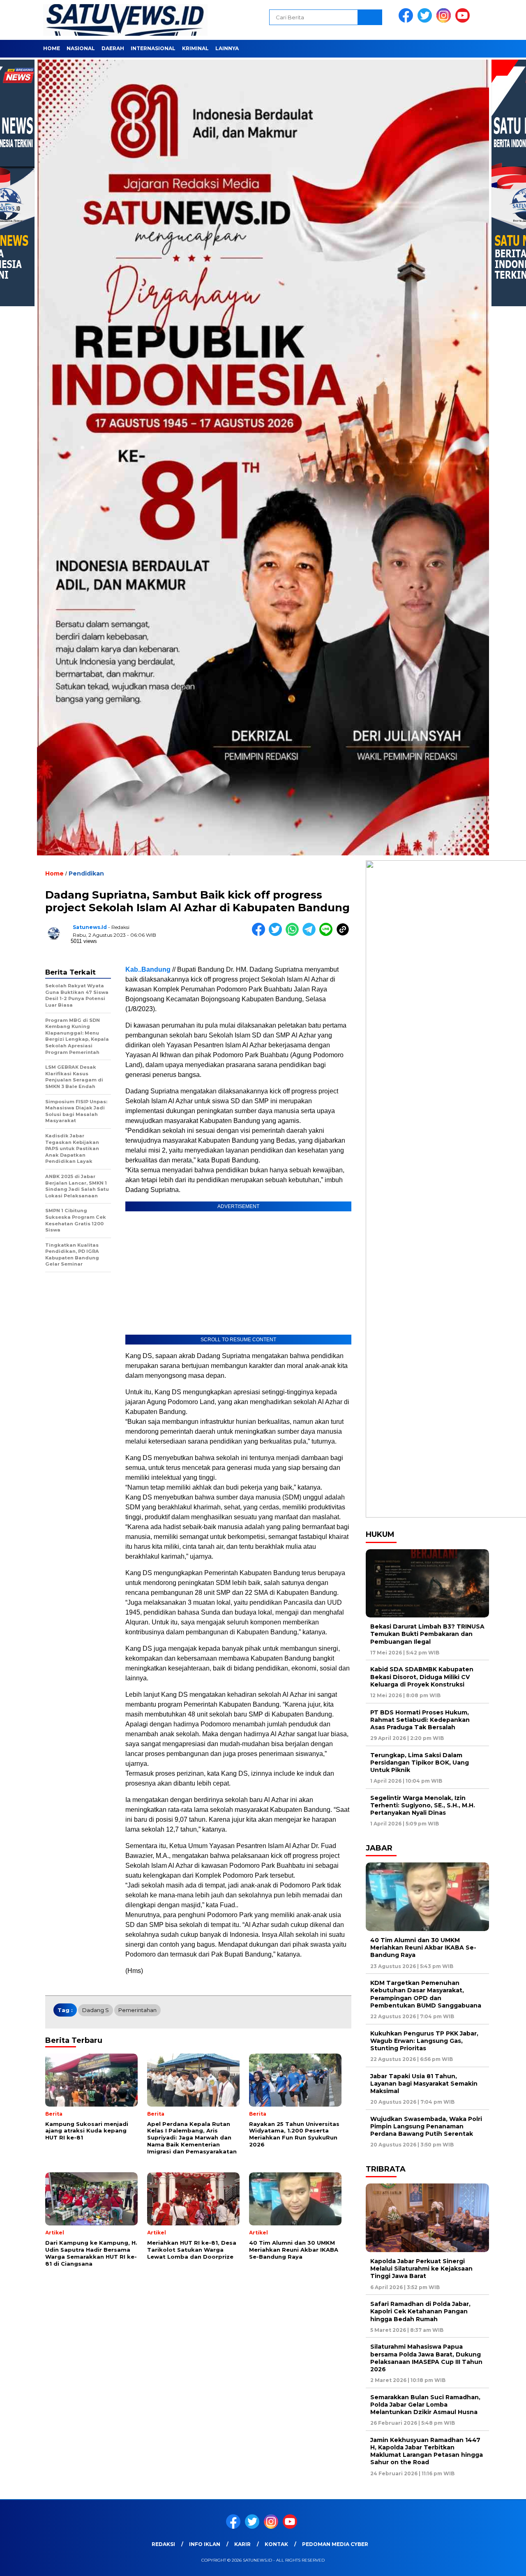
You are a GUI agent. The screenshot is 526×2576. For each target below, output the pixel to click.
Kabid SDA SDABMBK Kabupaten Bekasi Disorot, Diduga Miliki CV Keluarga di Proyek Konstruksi (422, 1677)
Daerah (113, 48)
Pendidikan (86, 873)
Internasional (153, 48)
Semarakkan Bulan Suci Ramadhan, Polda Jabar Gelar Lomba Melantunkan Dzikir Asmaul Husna (425, 2405)
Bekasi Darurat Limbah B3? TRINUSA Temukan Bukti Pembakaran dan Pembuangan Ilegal (427, 1634)
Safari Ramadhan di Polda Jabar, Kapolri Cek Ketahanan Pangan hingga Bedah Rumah (420, 2311)
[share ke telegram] (311, 934)
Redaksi (163, 2544)
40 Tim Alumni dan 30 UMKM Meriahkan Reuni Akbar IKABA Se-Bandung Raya (423, 1948)
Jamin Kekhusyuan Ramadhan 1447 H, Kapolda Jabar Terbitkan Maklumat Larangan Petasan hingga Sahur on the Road (427, 2451)
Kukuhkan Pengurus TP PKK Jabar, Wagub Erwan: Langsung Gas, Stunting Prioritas (424, 2041)
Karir (242, 2544)
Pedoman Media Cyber (335, 2544)
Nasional (81, 48)
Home (52, 48)
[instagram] (445, 21)
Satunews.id (90, 927)
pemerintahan (137, 2010)
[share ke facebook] (260, 934)
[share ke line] (328, 934)
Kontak (276, 2544)
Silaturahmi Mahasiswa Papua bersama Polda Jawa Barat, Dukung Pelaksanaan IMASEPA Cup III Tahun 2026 (426, 2358)
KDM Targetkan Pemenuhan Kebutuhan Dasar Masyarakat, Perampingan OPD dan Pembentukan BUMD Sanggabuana (426, 1994)
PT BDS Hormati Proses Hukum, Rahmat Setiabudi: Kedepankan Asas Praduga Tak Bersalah (420, 1720)
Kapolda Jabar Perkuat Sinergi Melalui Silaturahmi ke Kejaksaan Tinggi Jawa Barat (421, 2269)
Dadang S (96, 2010)
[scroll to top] (504, 2563)
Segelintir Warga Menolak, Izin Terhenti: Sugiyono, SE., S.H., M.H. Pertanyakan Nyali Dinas (423, 1805)
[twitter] (426, 21)
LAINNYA (227, 48)
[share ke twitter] (277, 934)
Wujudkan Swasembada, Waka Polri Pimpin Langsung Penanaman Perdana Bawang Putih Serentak (426, 2126)
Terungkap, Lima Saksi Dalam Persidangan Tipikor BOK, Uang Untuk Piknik (420, 1763)
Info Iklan (205, 2544)
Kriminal (195, 48)
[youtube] (464, 21)
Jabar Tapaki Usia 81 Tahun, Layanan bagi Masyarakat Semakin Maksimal (424, 2084)
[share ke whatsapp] (294, 934)
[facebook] (407, 21)
